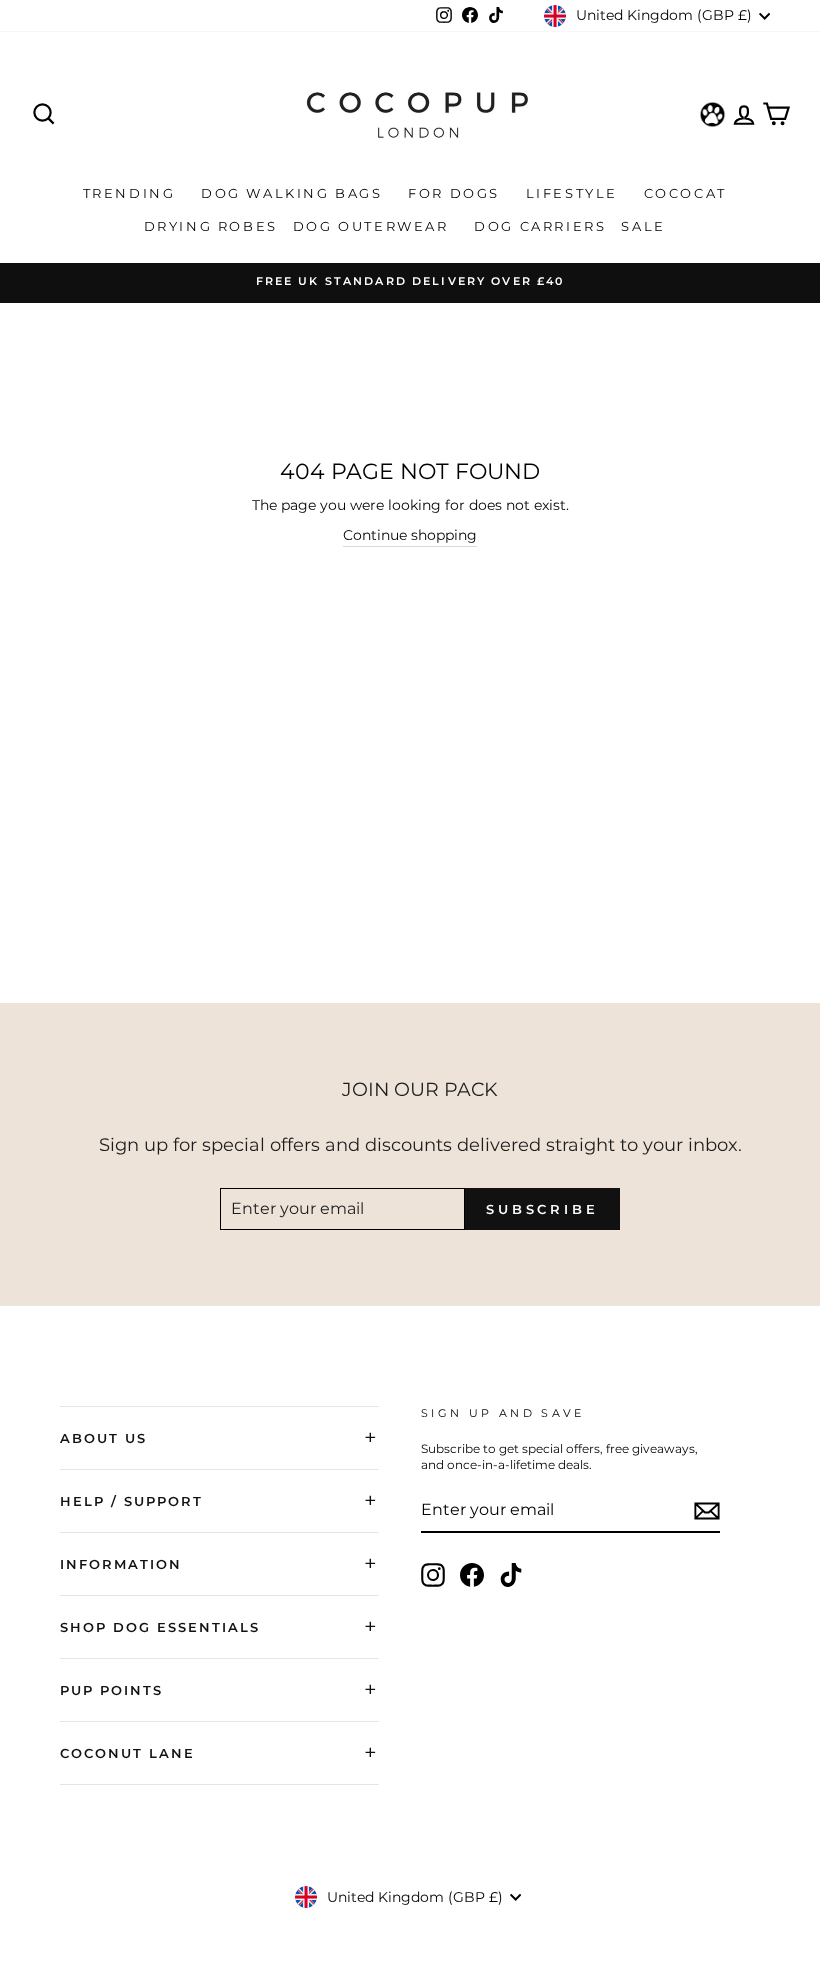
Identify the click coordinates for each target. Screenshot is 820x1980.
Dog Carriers (540, 226)
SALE (646, 226)
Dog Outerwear (373, 226)
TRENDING (132, 193)
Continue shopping (410, 535)
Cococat (688, 193)
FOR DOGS (456, 193)
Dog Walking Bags (294, 193)
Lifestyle (575, 193)
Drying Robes (211, 226)
